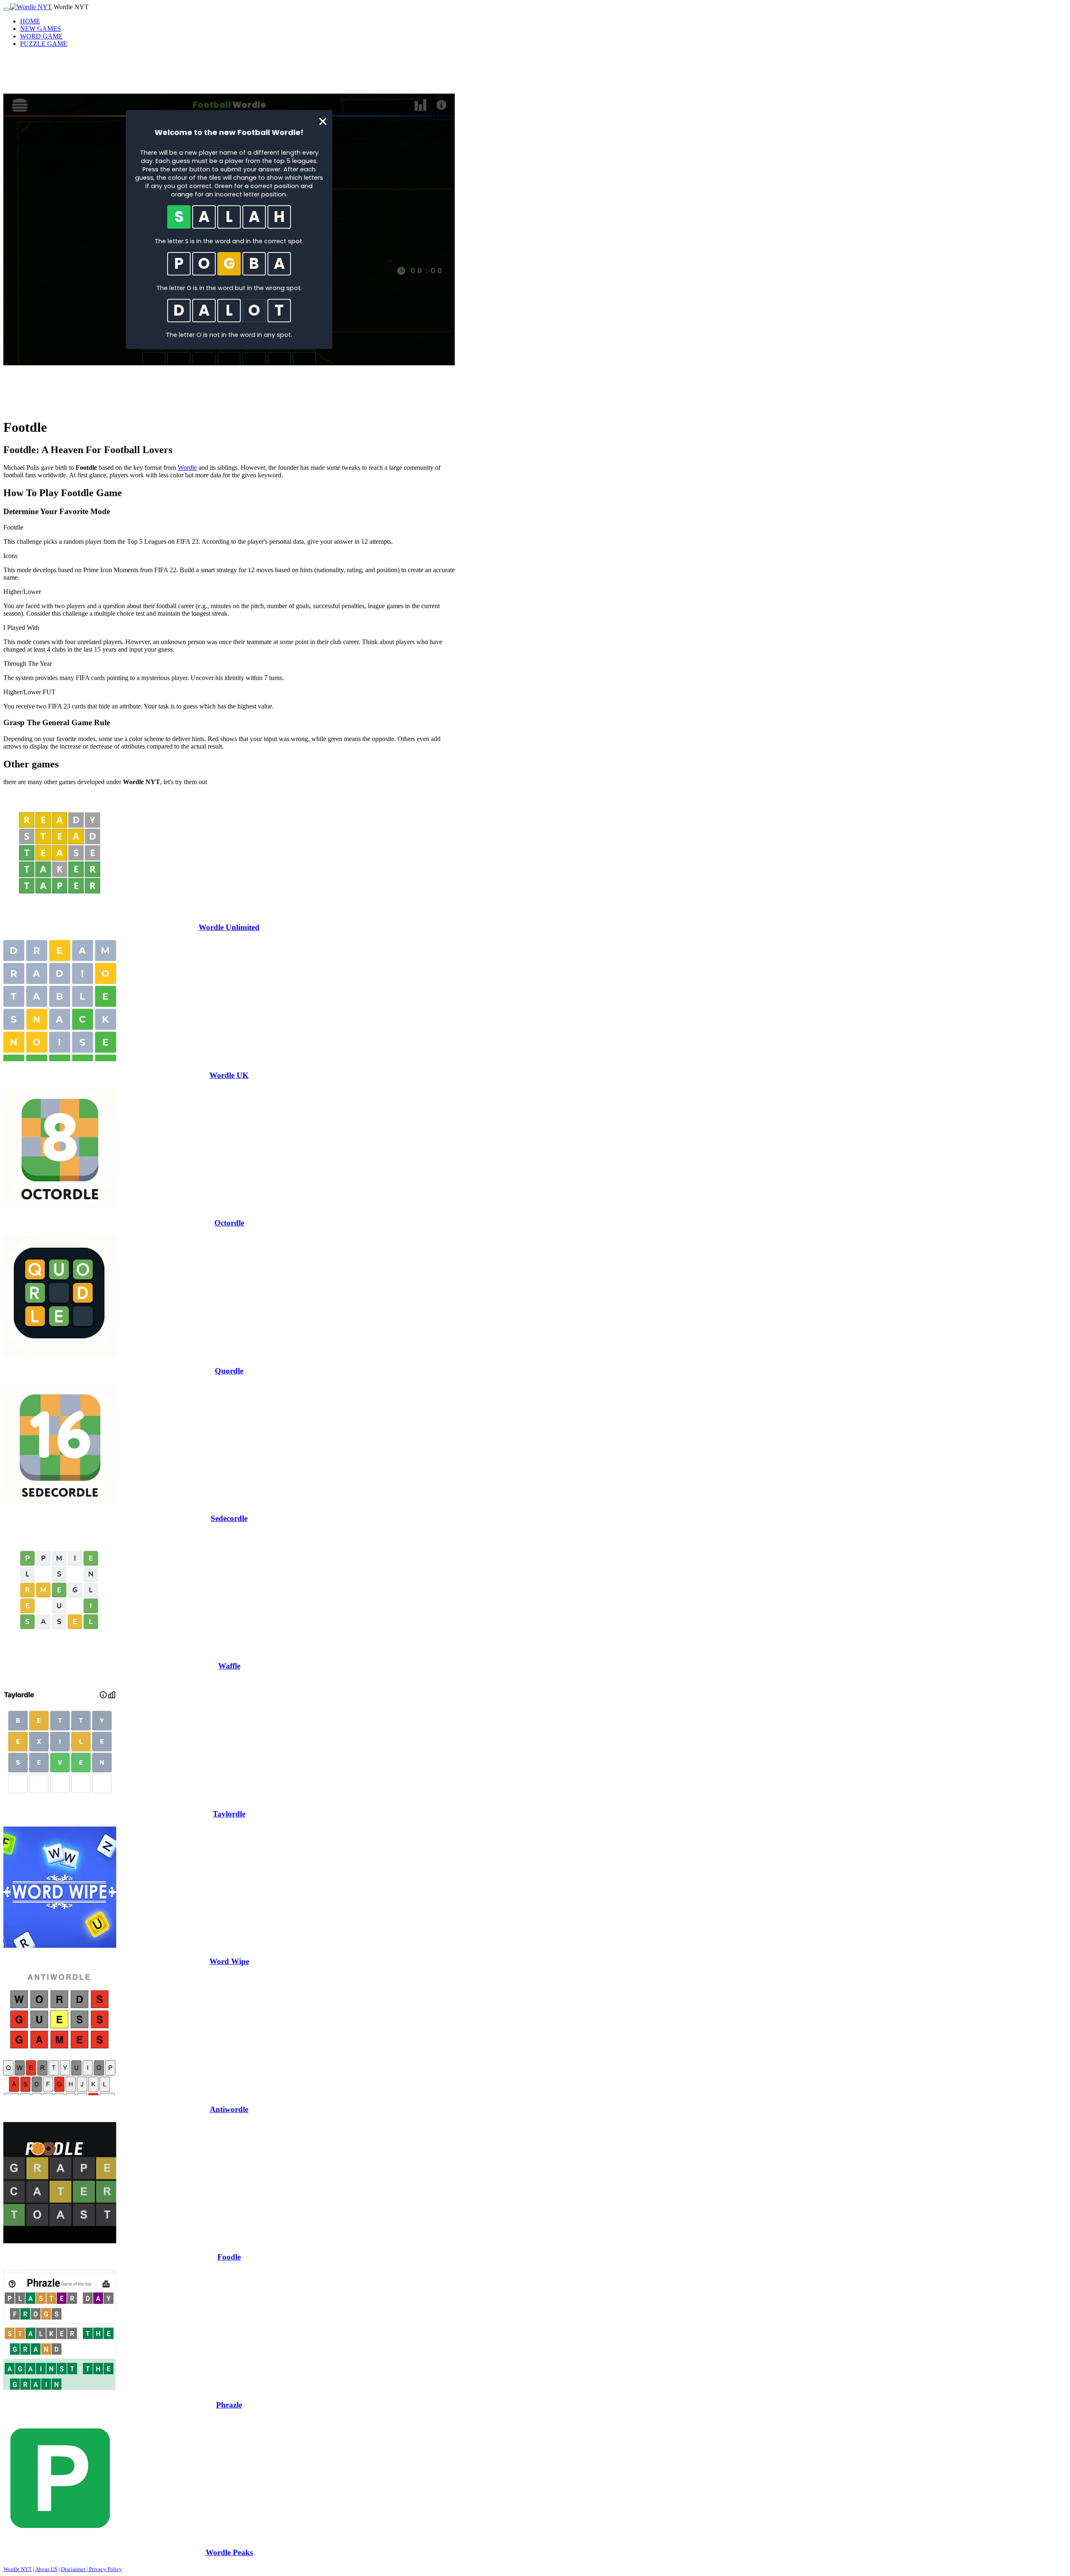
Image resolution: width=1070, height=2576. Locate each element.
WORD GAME (41, 36)
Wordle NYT (18, 2569)
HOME (30, 21)
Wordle (187, 468)
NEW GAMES (41, 29)
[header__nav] (7, 9)
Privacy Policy (106, 2569)
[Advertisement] (229, 73)
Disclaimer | (75, 2569)
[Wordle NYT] (31, 7)
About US (46, 2569)
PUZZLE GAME (44, 44)
